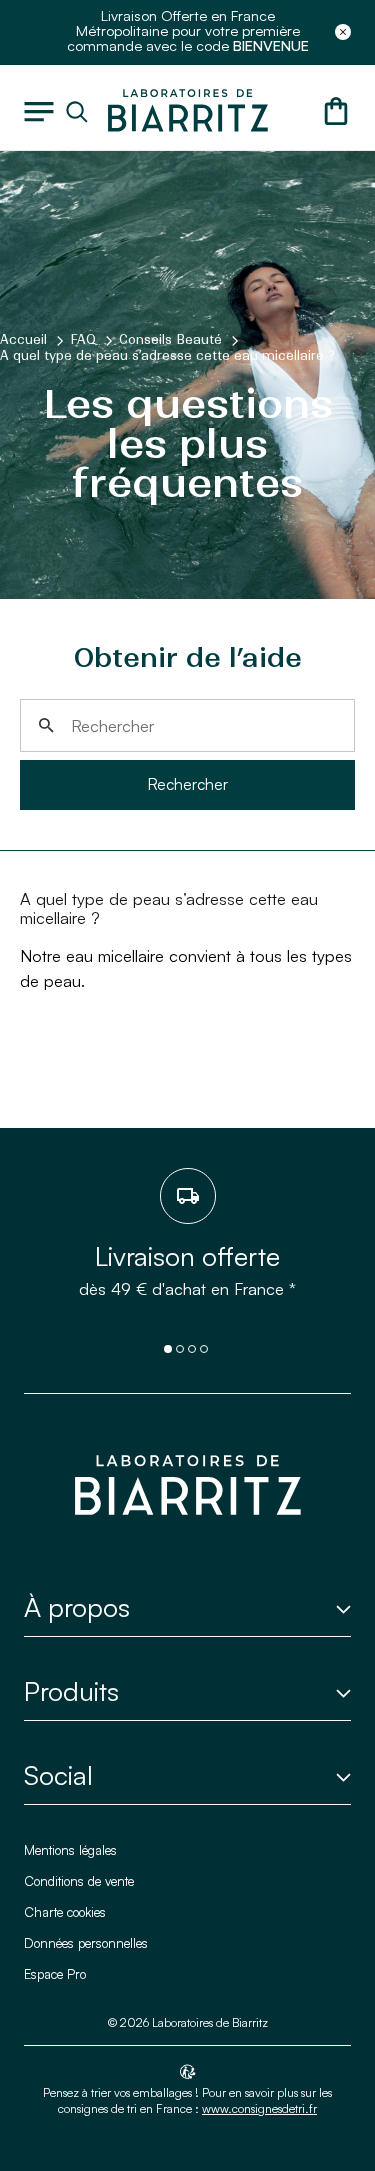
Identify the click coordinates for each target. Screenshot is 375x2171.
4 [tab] (204, 1349)
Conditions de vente (79, 1881)
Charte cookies (65, 1912)
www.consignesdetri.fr (259, 2108)
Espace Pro (55, 1974)
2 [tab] (180, 1349)
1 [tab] (168, 1349)
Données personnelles (86, 1943)
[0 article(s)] (336, 111)
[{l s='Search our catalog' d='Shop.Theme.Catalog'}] (81, 112)
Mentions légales (70, 1850)
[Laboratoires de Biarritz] (188, 108)
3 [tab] (192, 1349)
